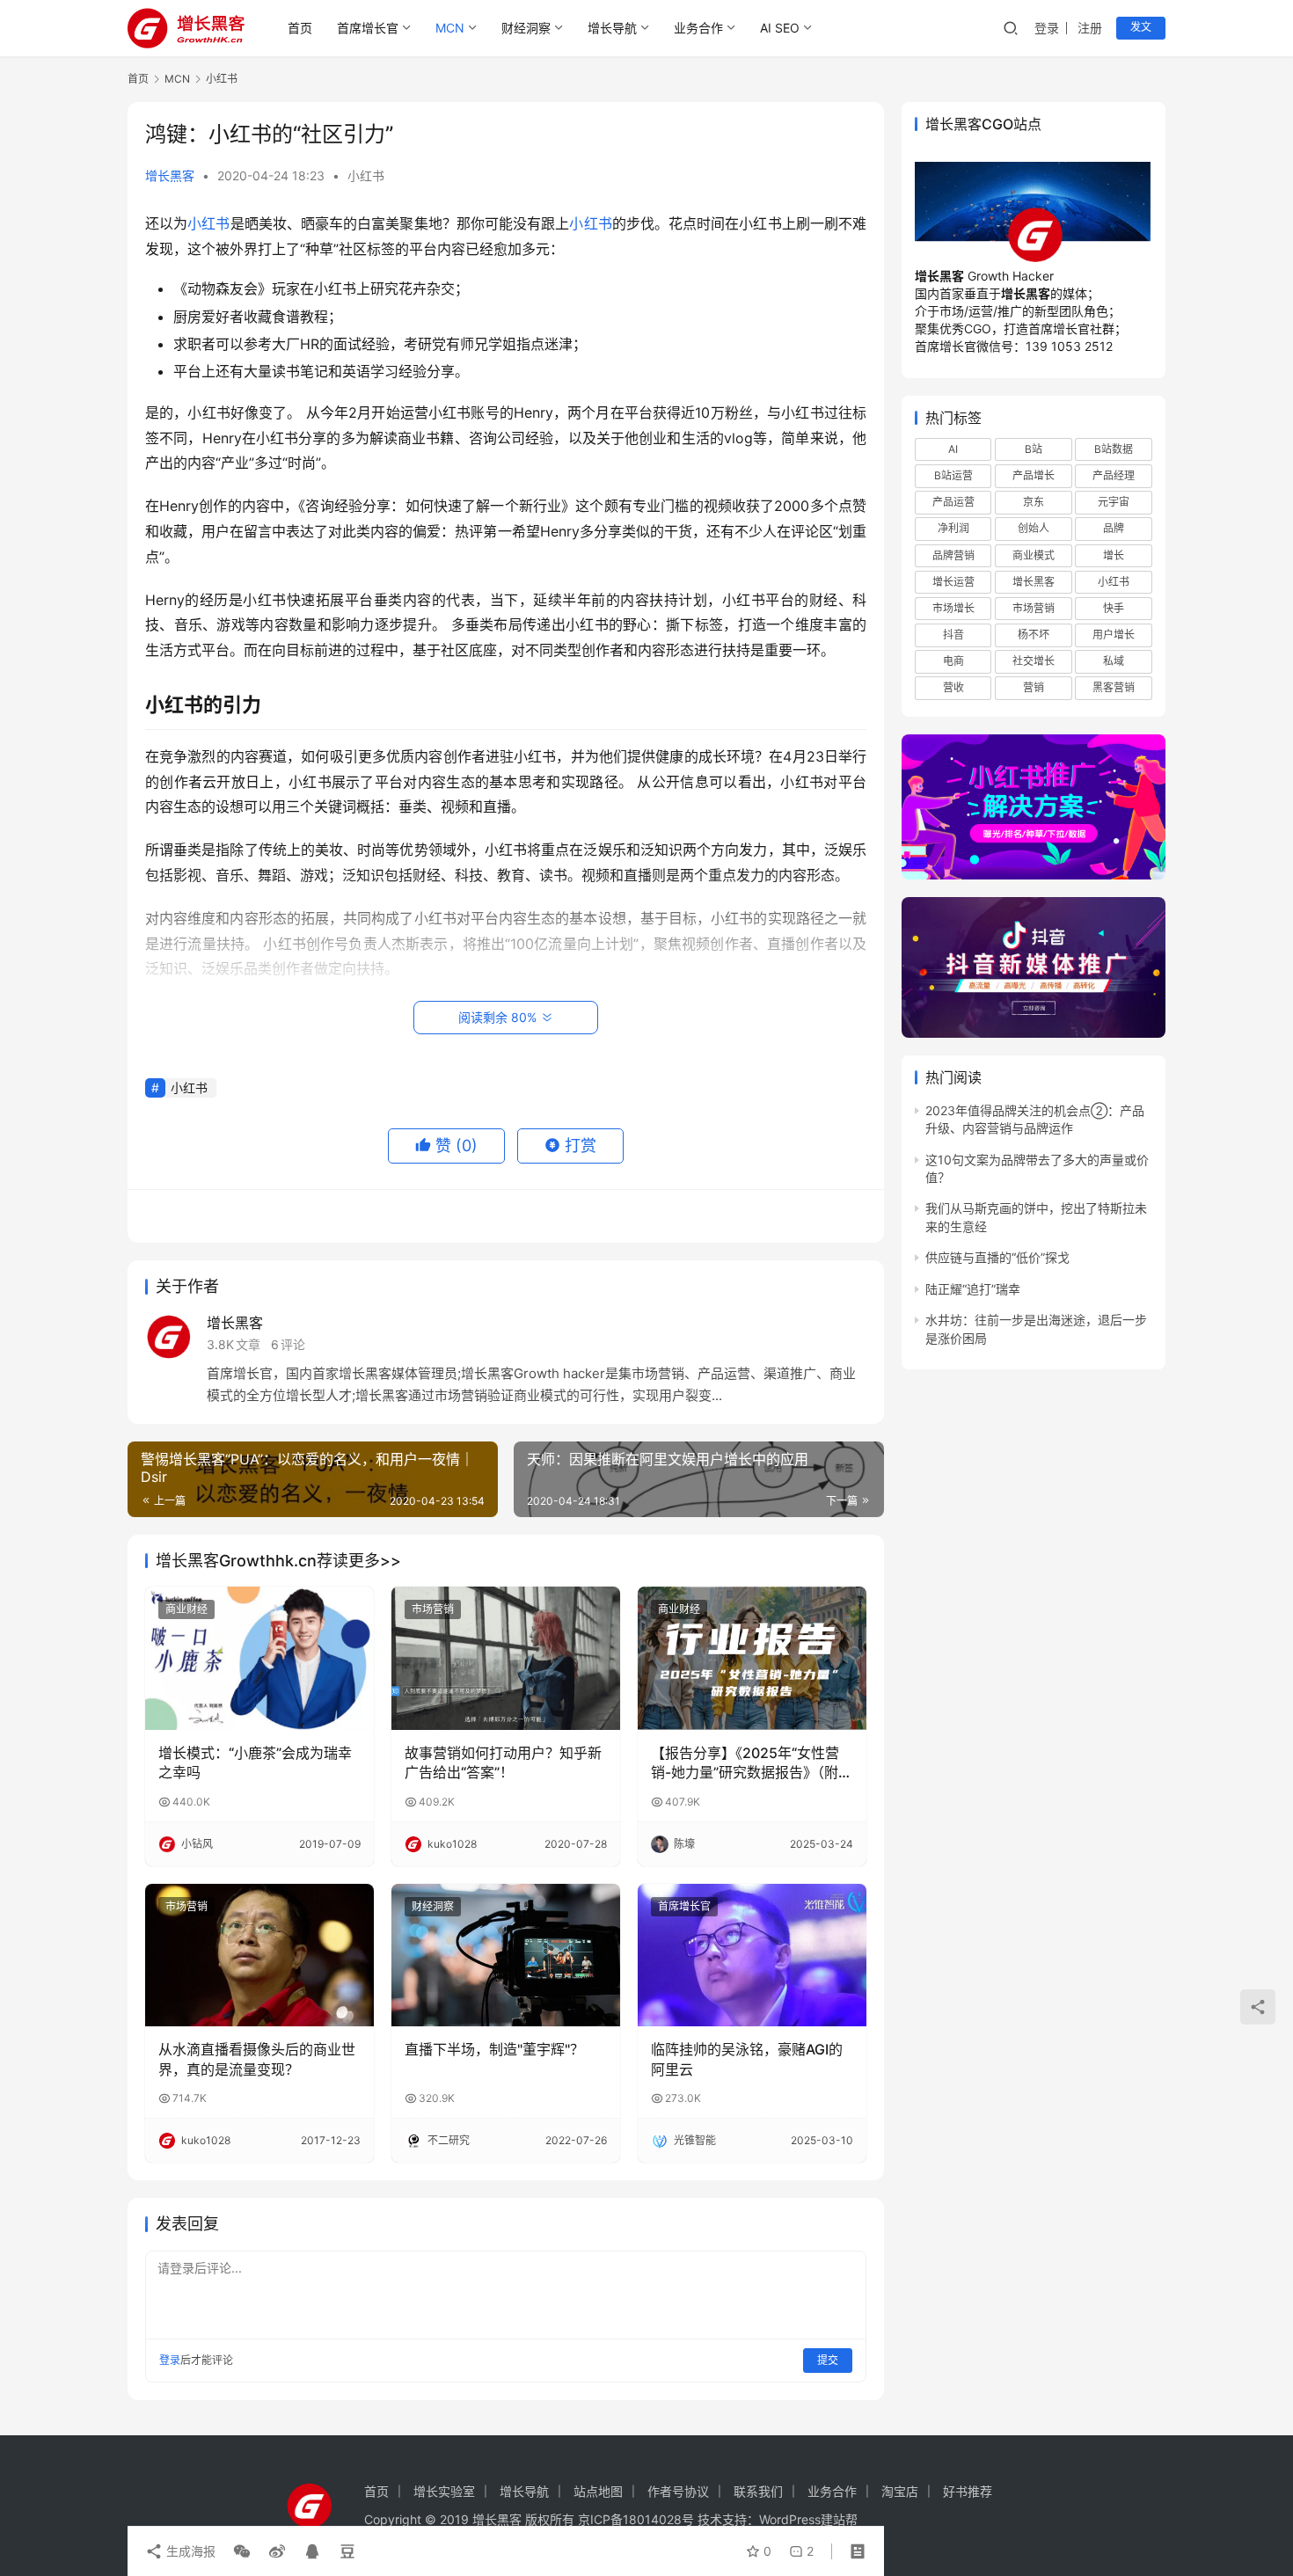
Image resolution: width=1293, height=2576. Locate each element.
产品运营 (953, 503)
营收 (953, 688)
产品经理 (1114, 476)
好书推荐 (968, 2491)
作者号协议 (678, 2491)
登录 (1047, 28)
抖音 (953, 635)
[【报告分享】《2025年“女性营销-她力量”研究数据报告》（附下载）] (752, 1658)
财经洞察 (526, 28)
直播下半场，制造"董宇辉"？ (494, 2049)
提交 (828, 2360)
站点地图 (598, 2491)
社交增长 (1034, 662)
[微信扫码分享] (242, 2551)
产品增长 (1034, 476)
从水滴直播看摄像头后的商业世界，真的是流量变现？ (257, 2059)
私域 (1114, 662)
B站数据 (1114, 449)
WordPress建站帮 (808, 2519)
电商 (953, 662)
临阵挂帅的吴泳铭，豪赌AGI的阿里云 (747, 2059)
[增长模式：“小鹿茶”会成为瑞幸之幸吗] (259, 1658)
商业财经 (186, 1609)
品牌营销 (953, 555)
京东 (1034, 503)
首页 (300, 28)
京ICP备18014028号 (636, 2519)
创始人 (1034, 529)
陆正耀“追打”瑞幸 (973, 1289)
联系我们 (758, 2491)
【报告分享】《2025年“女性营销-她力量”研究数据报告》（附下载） (752, 1763)
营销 (1034, 688)
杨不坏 (1034, 635)
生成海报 (189, 2551)
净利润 (953, 529)
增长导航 (612, 28)
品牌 (1114, 529)
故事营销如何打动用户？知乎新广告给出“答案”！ (503, 1762)
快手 (1114, 608)
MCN (450, 28)
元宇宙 (1114, 503)
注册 (1090, 28)
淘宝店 (900, 2491)
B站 (1034, 449)
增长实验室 (444, 2491)
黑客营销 (1114, 688)
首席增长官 (368, 28)
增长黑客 (170, 175)
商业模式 (1034, 555)
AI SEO (780, 28)
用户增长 (1114, 635)
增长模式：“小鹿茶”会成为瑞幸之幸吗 (255, 1762)
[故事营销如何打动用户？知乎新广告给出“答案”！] (506, 1658)
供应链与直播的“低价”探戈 (997, 1258)
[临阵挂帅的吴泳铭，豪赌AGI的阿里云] (752, 1955)
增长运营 (953, 582)
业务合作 (698, 28)
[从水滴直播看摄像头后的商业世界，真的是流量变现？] (259, 1955)
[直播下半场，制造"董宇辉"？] (506, 1955)
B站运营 (953, 476)
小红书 (366, 175)
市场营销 (433, 1609)
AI (953, 449)
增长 (1114, 555)
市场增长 (953, 608)
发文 (1141, 27)
